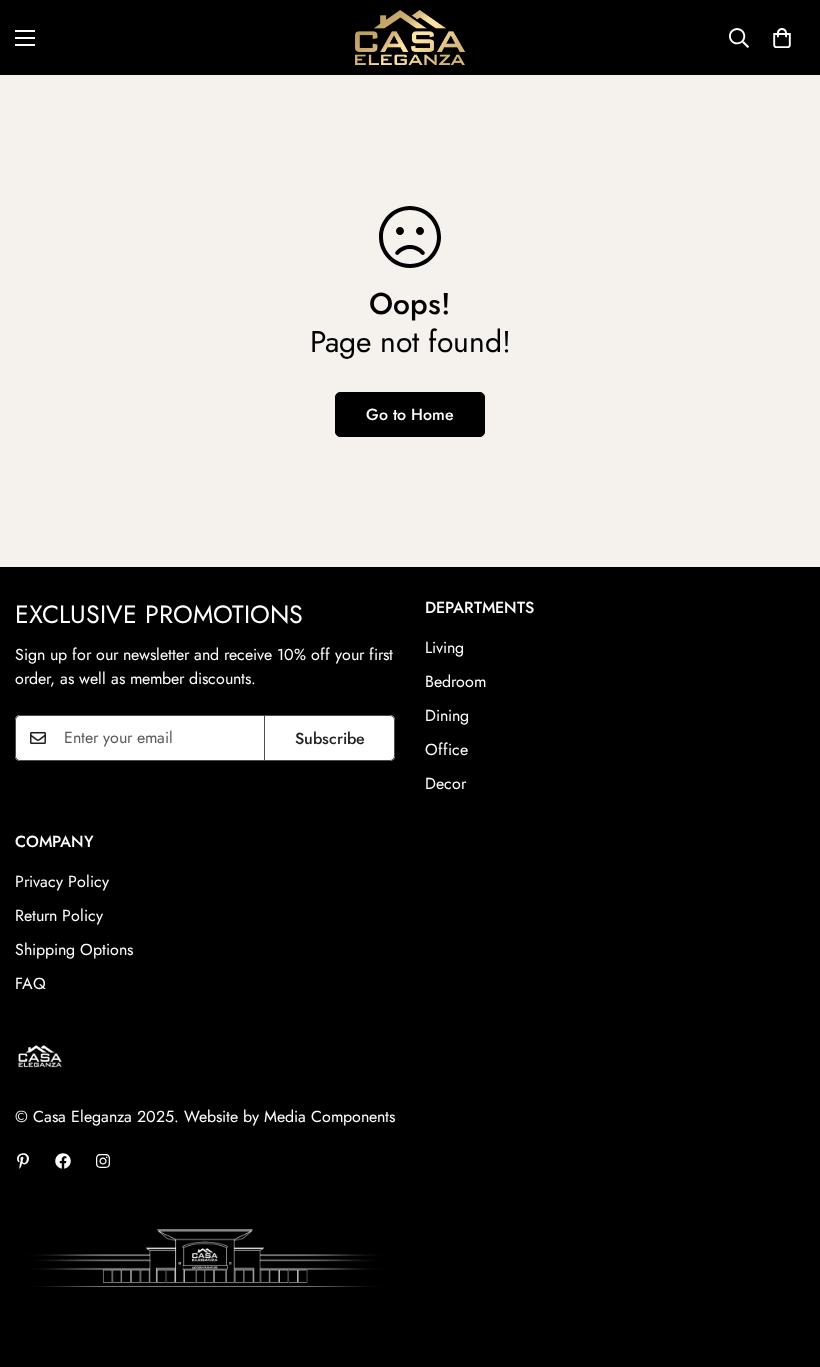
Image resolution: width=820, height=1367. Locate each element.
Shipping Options (74, 949)
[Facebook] (63, 1161)
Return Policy (59, 915)
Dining (447, 715)
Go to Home (410, 414)
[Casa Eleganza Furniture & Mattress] (410, 37)
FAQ (30, 983)
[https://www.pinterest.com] (23, 1161)
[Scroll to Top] (781, 1258)
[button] (782, 38)
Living (444, 647)
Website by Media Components (289, 1116)
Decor (445, 783)
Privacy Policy (62, 881)
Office (446, 749)
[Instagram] (103, 1161)
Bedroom (455, 681)
